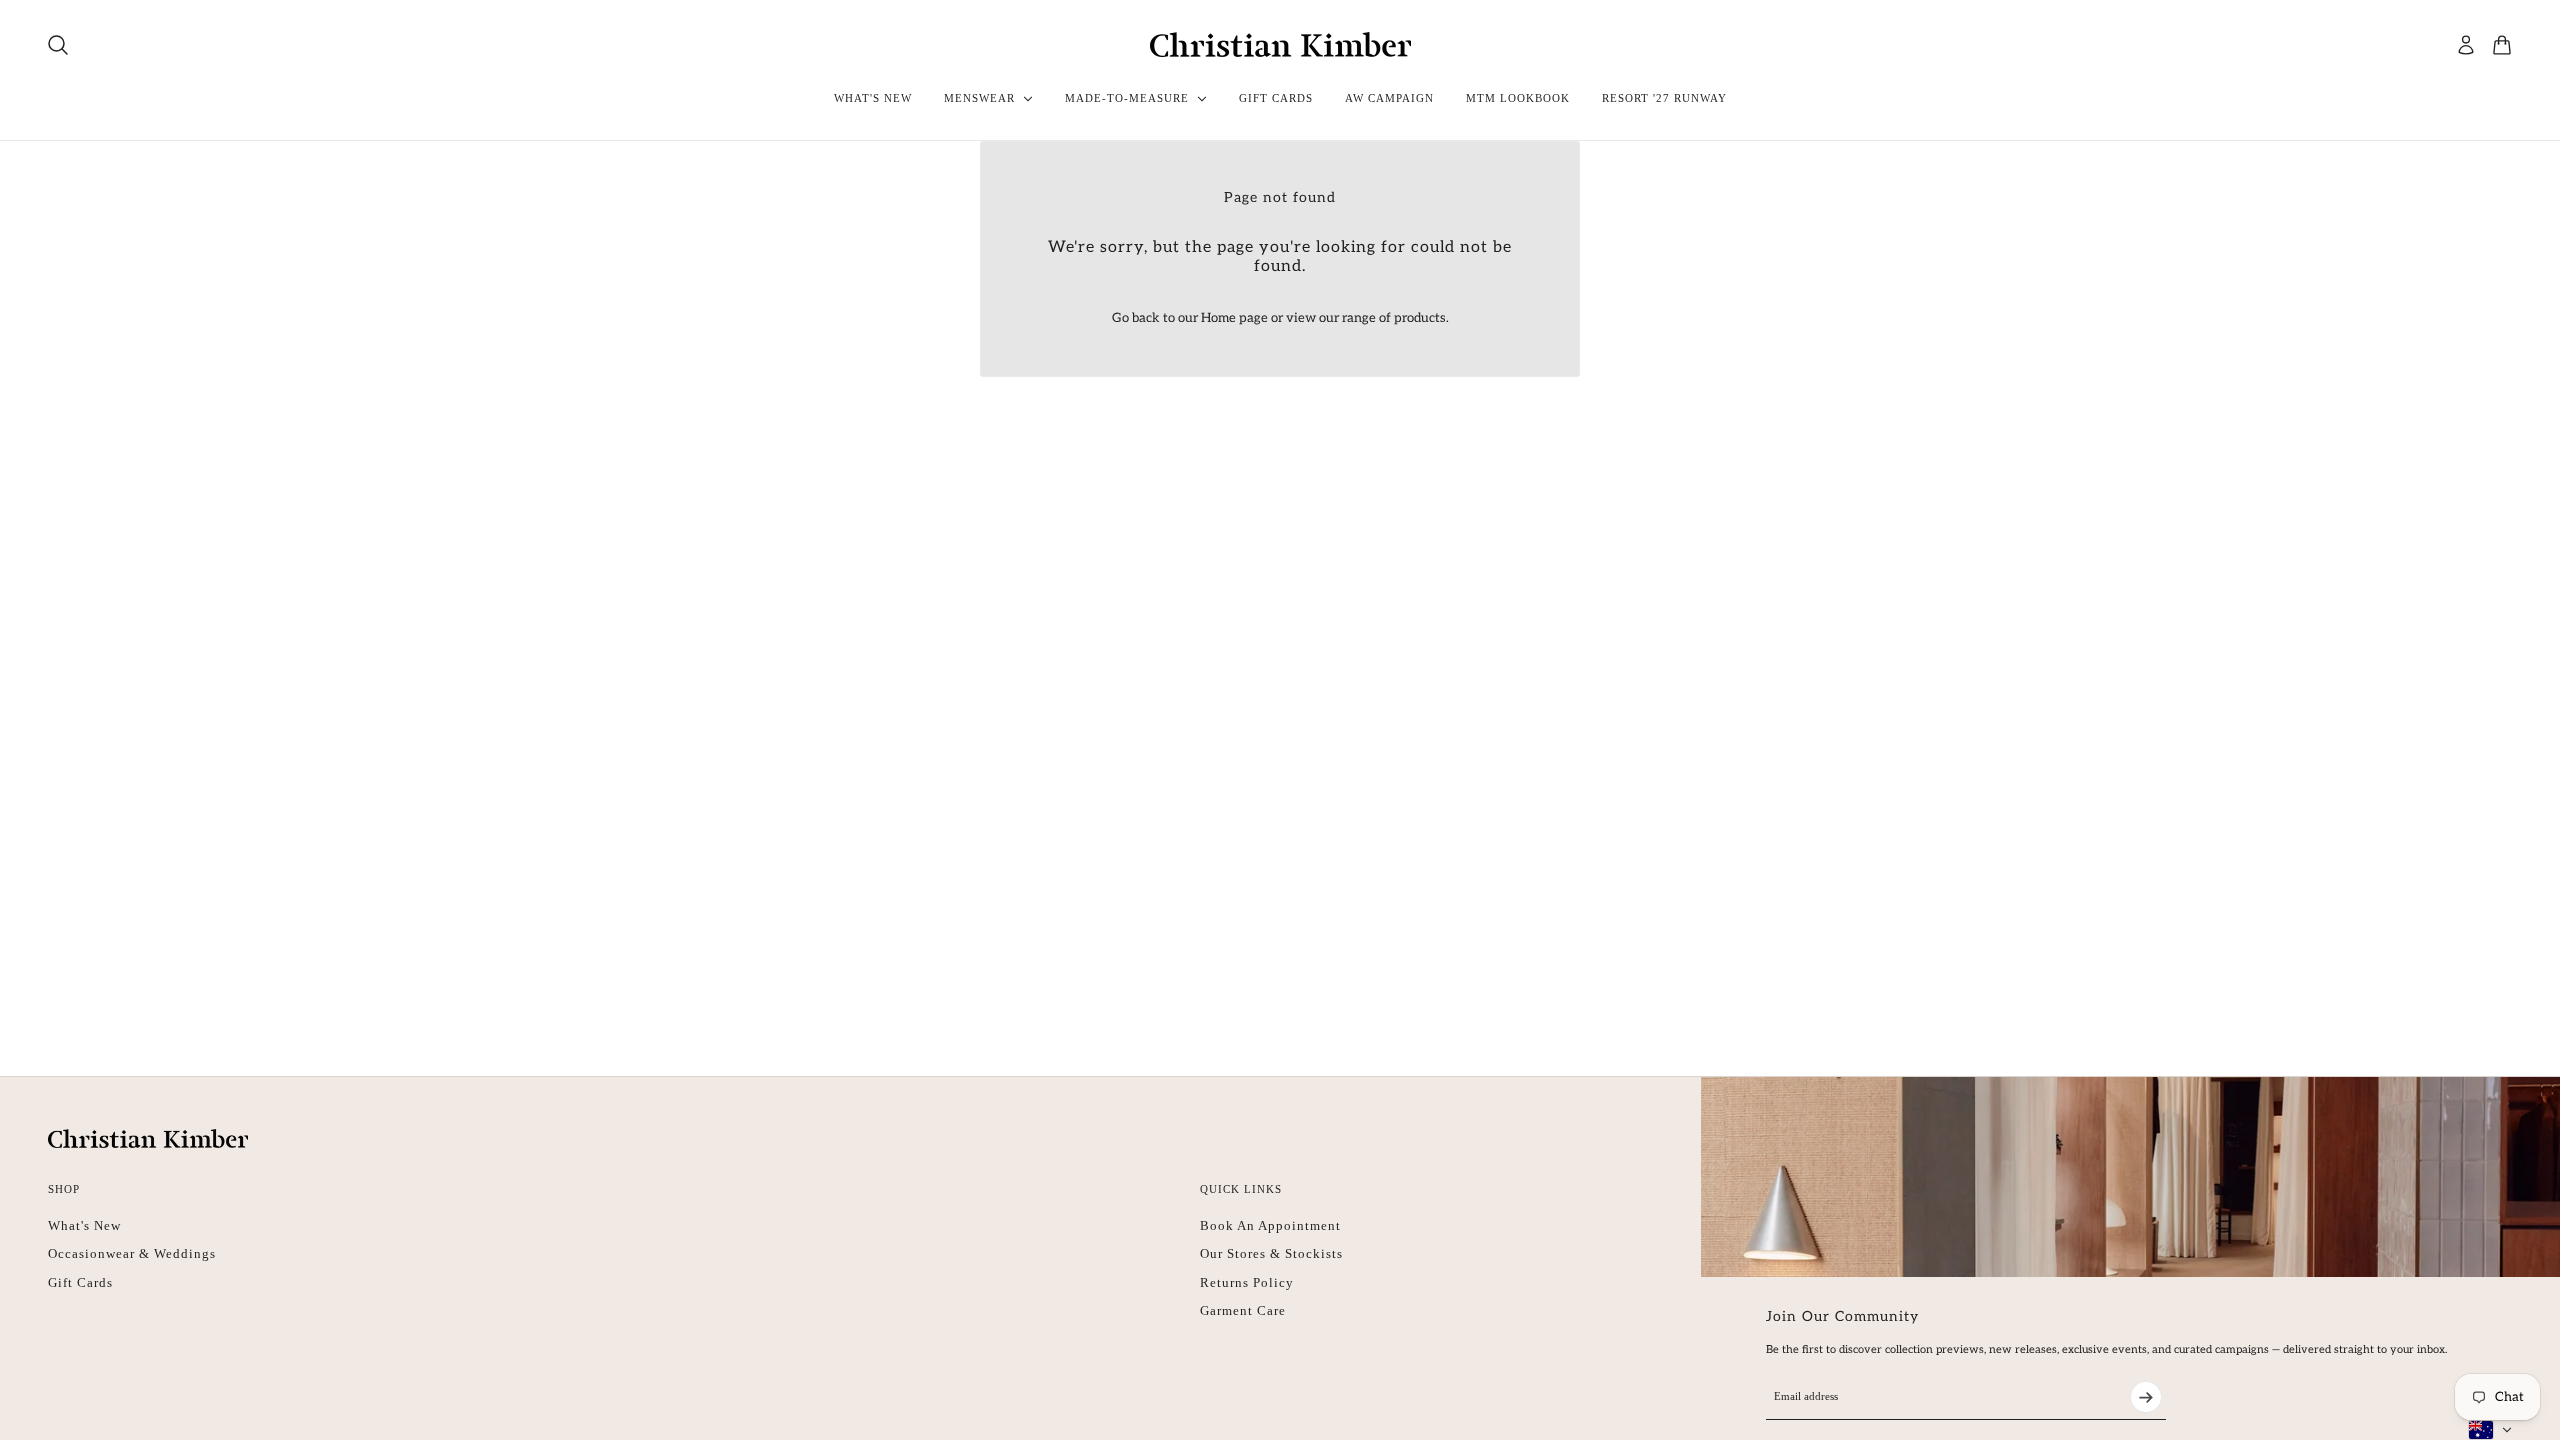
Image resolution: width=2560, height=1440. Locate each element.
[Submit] (2146, 1397)
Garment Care (1243, 1310)
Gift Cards (80, 1282)
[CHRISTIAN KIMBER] (1280, 44)
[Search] (58, 45)
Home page (1234, 318)
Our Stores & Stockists (1271, 1253)
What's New (84, 1225)
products (1420, 318)
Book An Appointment (1270, 1225)
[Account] (2466, 45)
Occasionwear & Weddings (132, 1253)
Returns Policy (1247, 1282)
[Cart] (2502, 45)
